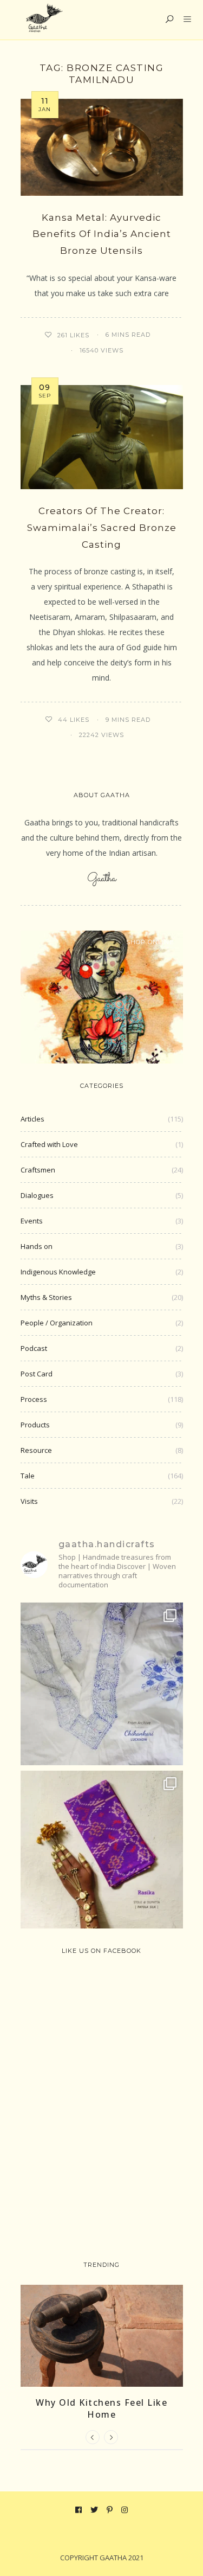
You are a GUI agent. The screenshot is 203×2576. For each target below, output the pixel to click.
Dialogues (37, 1195)
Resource (36, 1450)
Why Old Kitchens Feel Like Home (101, 2408)
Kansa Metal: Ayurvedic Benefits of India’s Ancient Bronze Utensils (102, 234)
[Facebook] (79, 2510)
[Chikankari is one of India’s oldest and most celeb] (102, 1684)
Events (32, 1221)
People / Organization (57, 1323)
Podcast (34, 1348)
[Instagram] (125, 2510)
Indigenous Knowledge (58, 1272)
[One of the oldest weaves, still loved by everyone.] (102, 1852)
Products (35, 1425)
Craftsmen (38, 1170)
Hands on (37, 1246)
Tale (28, 1476)
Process (34, 1399)
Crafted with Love (49, 1144)
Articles (32, 1119)
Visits (29, 1501)
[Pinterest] (110, 2510)
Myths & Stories (46, 1297)
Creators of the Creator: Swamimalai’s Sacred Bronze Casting (102, 527)
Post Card (37, 1374)
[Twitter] (94, 2510)
